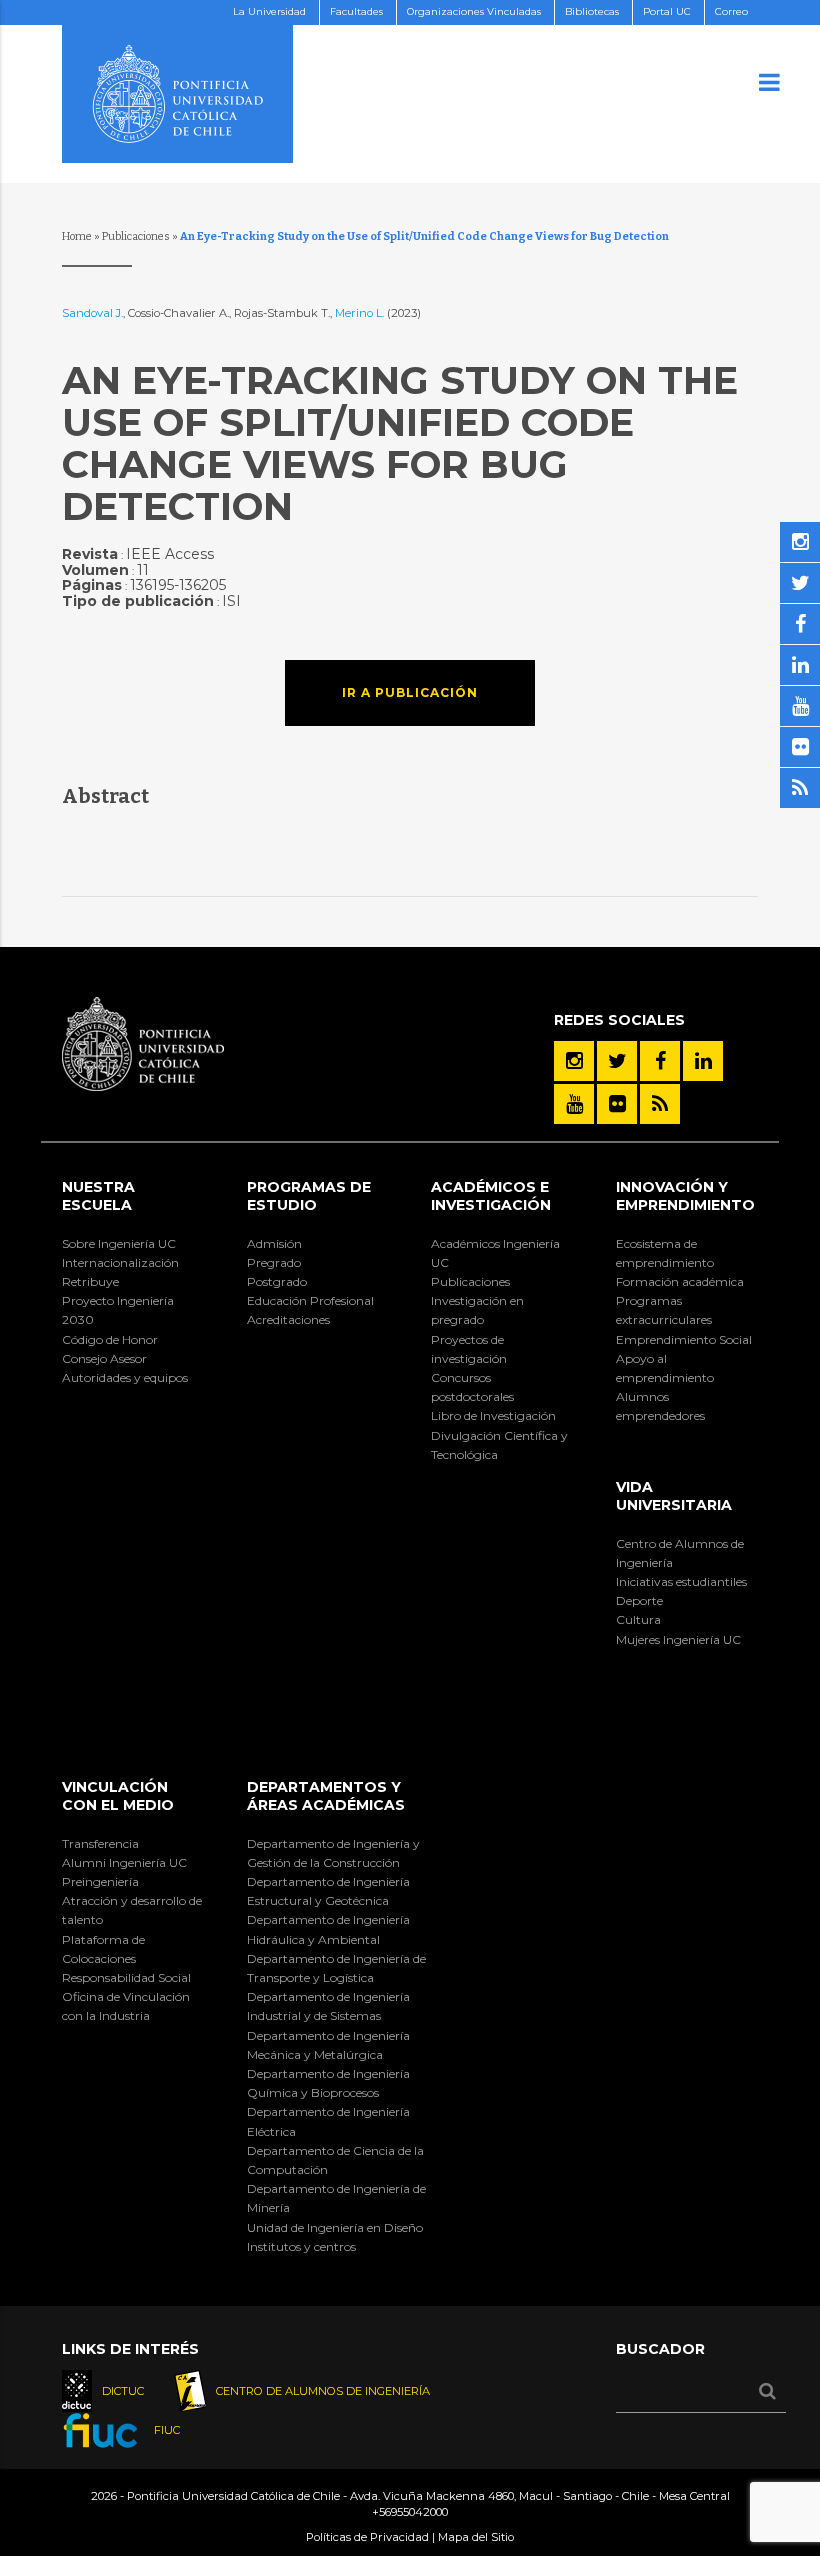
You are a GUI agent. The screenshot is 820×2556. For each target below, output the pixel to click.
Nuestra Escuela (98, 1196)
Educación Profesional (310, 1300)
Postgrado (277, 1281)
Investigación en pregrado (477, 1310)
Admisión (274, 1243)
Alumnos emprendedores (660, 1406)
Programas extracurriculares (664, 1310)
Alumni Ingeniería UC (124, 1862)
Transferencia (100, 1843)
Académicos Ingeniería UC (495, 1253)
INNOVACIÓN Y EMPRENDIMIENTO (685, 1196)
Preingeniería (100, 1881)
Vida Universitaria (674, 1496)
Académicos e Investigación (491, 1196)
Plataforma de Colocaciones (103, 1949)
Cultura (638, 1619)
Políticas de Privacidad (367, 2537)
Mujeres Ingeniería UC (678, 1639)
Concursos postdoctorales (472, 1387)
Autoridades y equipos (125, 1377)
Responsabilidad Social (126, 1977)
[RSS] (660, 1104)
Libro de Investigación (493, 1415)
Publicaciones (136, 236)
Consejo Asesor (104, 1358)
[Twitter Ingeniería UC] (617, 1061)
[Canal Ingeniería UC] (574, 1104)
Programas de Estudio (309, 1196)
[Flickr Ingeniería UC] (617, 1104)
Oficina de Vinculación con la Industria (126, 2006)
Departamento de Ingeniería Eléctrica (328, 2121)
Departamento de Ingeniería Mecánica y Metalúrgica (328, 2045)
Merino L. (361, 313)
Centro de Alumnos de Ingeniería (680, 1553)
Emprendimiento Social (684, 1339)
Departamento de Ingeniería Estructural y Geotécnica (328, 1891)
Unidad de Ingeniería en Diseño (335, 2227)
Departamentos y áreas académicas (326, 1796)
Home (77, 236)
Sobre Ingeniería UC (119, 1243)
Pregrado (274, 1262)
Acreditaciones (288, 1319)
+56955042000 (410, 2512)
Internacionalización (120, 1262)
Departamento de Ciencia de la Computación (335, 2160)
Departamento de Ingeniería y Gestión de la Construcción (333, 1853)
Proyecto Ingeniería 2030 (118, 1310)
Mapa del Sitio (476, 2537)
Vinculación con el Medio (118, 1796)
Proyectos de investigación (469, 1349)
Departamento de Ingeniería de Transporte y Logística (336, 1968)
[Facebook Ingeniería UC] (660, 1061)
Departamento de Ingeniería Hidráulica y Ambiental (328, 1929)
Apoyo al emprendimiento (665, 1368)
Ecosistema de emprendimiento (665, 1253)
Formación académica (680, 1281)
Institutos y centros (301, 2246)
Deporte (639, 1600)
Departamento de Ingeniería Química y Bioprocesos (328, 2083)
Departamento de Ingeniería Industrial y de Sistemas (328, 2006)
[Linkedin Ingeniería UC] (703, 1061)
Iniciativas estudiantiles (681, 1581)
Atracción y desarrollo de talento (132, 1910)
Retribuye (90, 1281)
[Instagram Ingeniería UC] (574, 1061)
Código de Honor (110, 1339)
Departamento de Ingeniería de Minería (336, 2198)
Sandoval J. (92, 313)
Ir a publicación (410, 692)
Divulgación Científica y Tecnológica (499, 1445)
